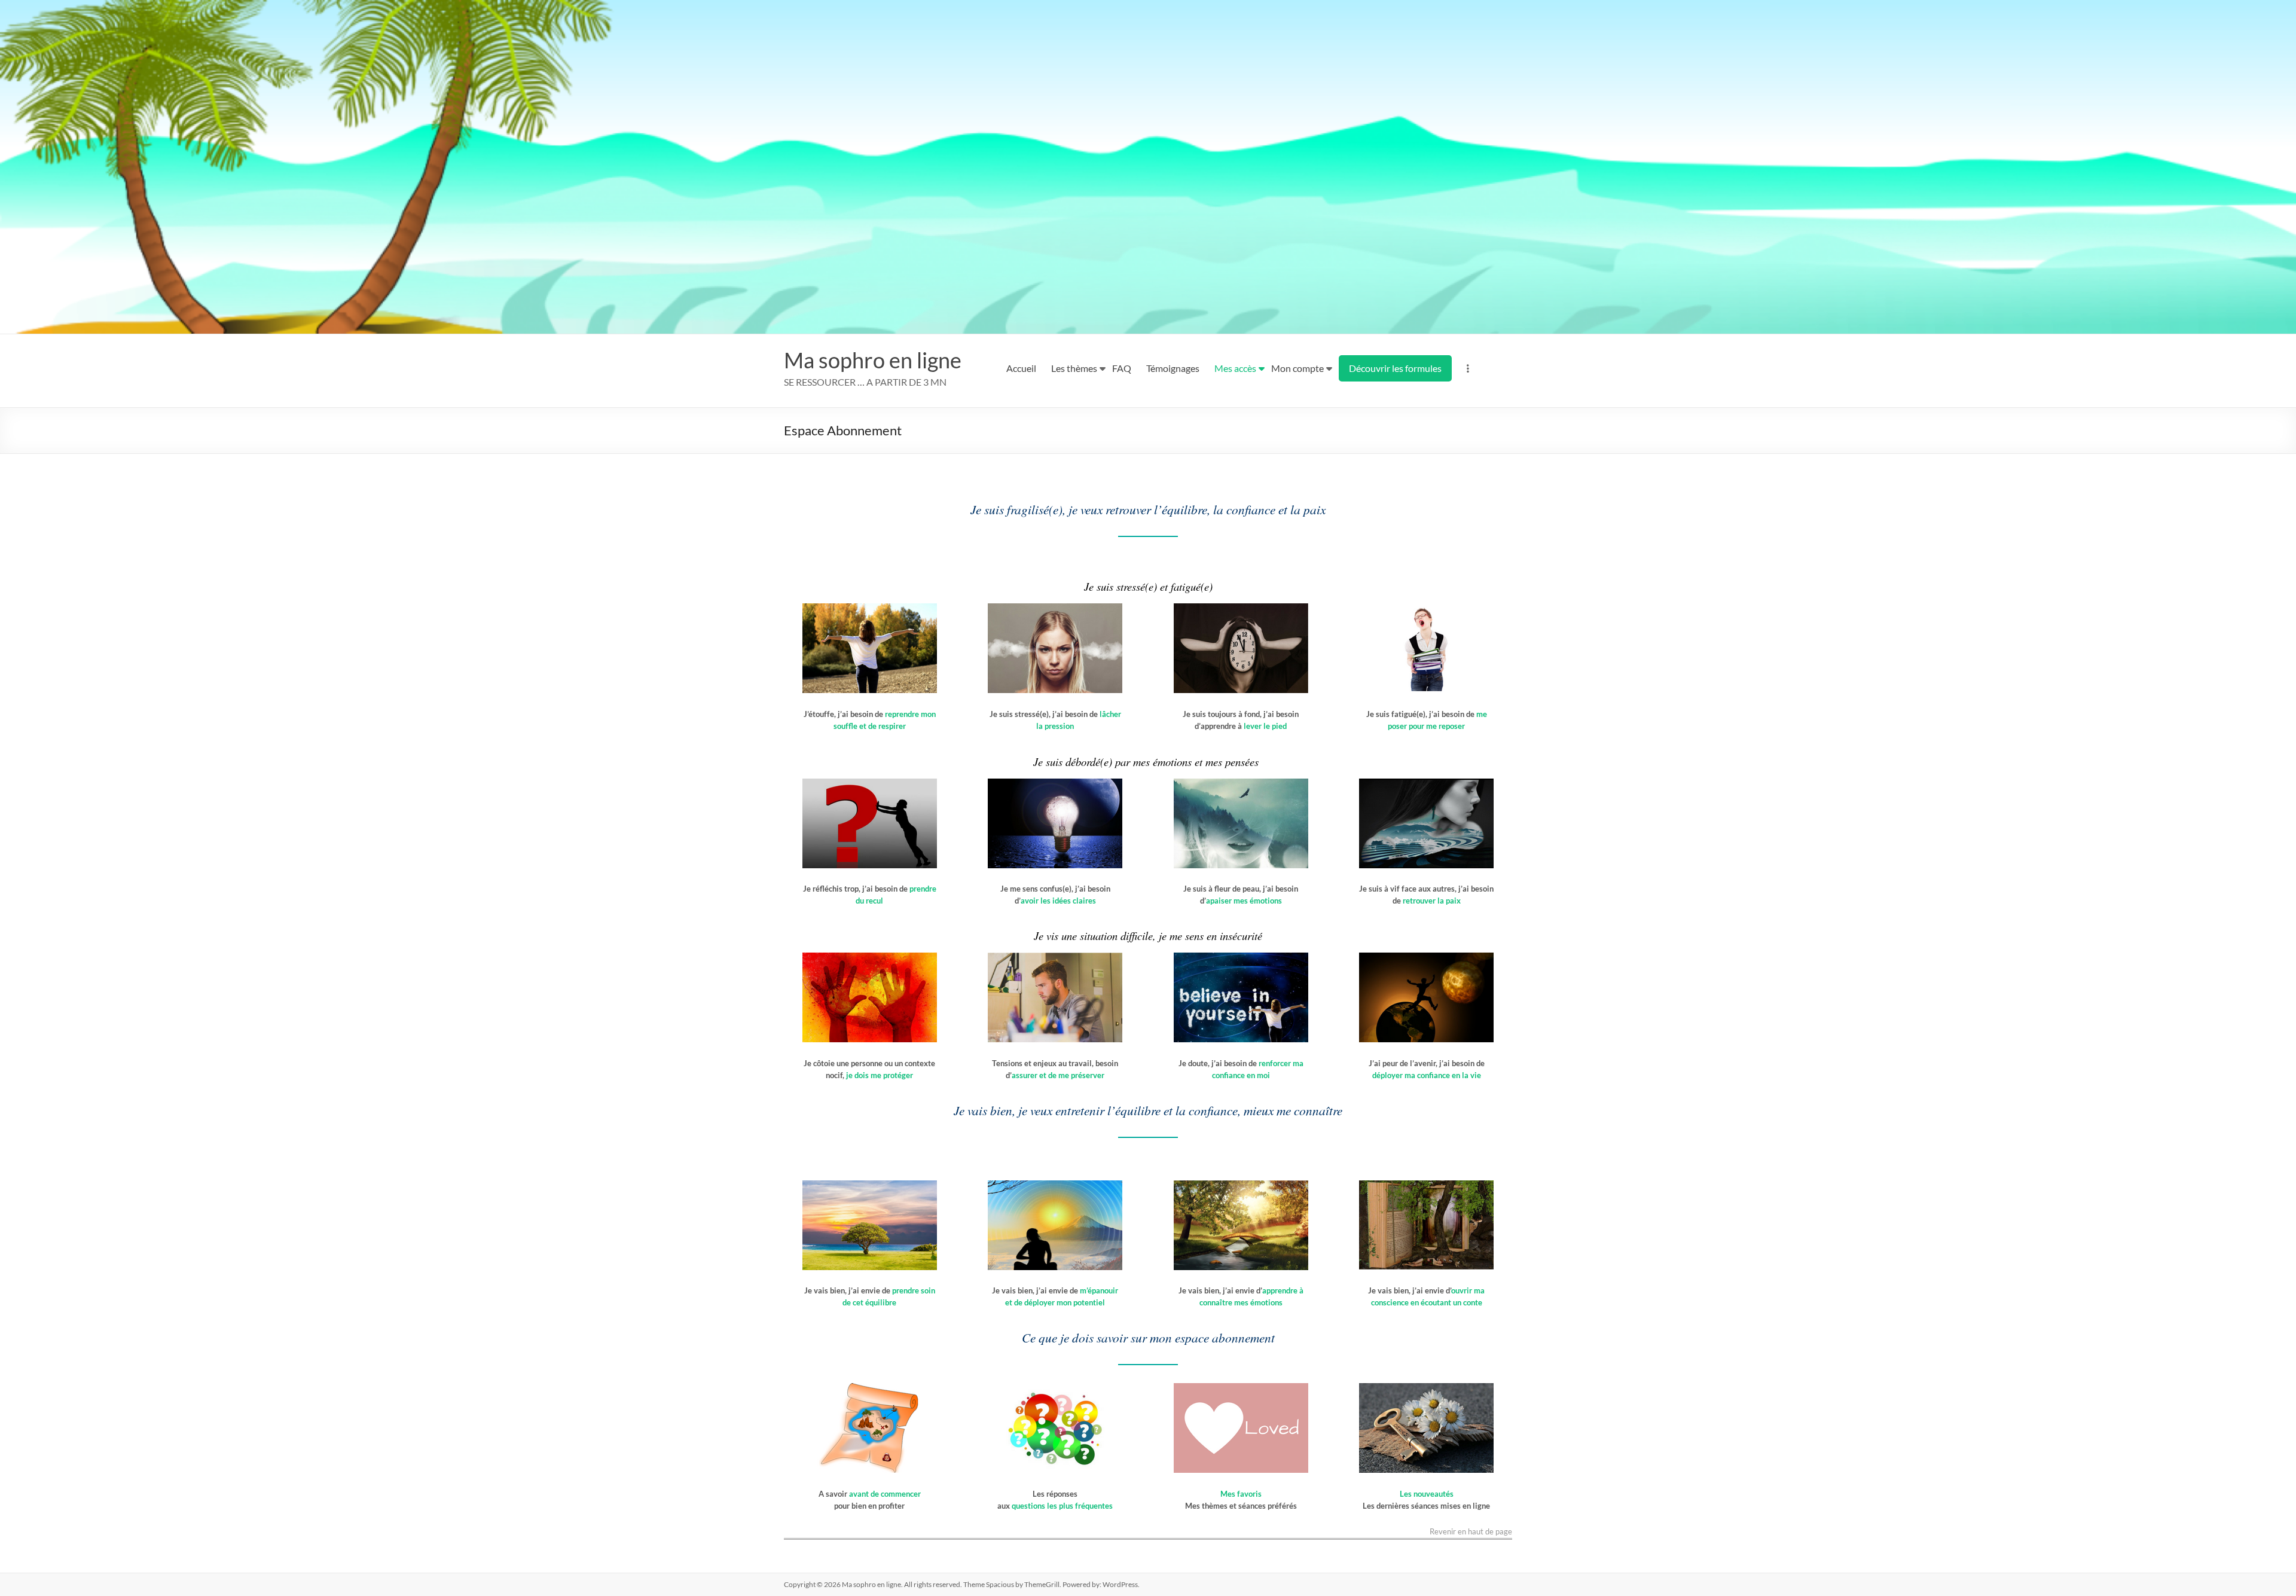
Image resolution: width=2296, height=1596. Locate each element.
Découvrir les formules (1395, 368)
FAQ (1122, 368)
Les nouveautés (1427, 1494)
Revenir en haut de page (1471, 1532)
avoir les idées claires (1058, 901)
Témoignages (1173, 368)
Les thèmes (1074, 368)
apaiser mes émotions (1244, 901)
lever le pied (1265, 726)
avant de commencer (885, 1494)
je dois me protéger (879, 1075)
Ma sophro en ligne (873, 360)
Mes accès (1235, 368)
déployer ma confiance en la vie (1427, 1075)
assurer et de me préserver (1058, 1075)
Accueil (1021, 368)
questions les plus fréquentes (1062, 1506)
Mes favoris (1241, 1494)
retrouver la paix (1432, 901)
